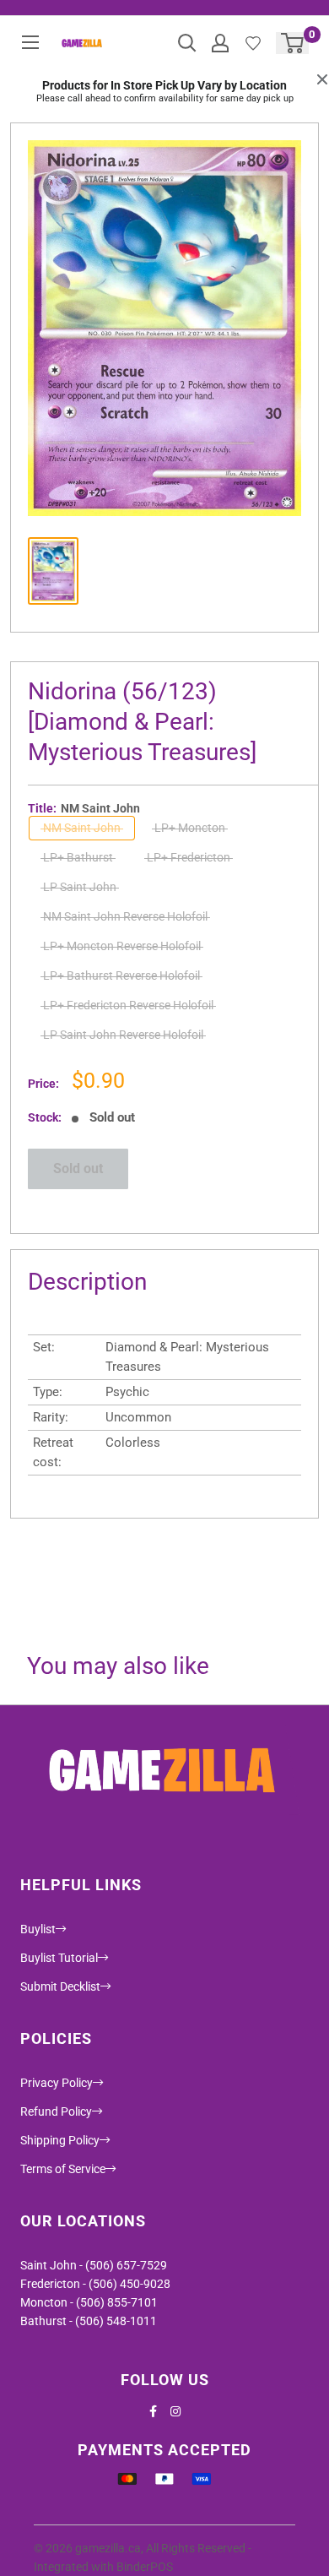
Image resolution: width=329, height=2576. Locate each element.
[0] (293, 43)
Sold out (78, 1168)
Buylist (38, 1929)
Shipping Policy (60, 2140)
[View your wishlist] (253, 43)
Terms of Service (63, 2169)
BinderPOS (145, 2567)
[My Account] (220, 43)
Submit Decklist (60, 1986)
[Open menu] (30, 42)
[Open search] (187, 43)
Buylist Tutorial (59, 1958)
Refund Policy (56, 2111)
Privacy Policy (57, 2083)
